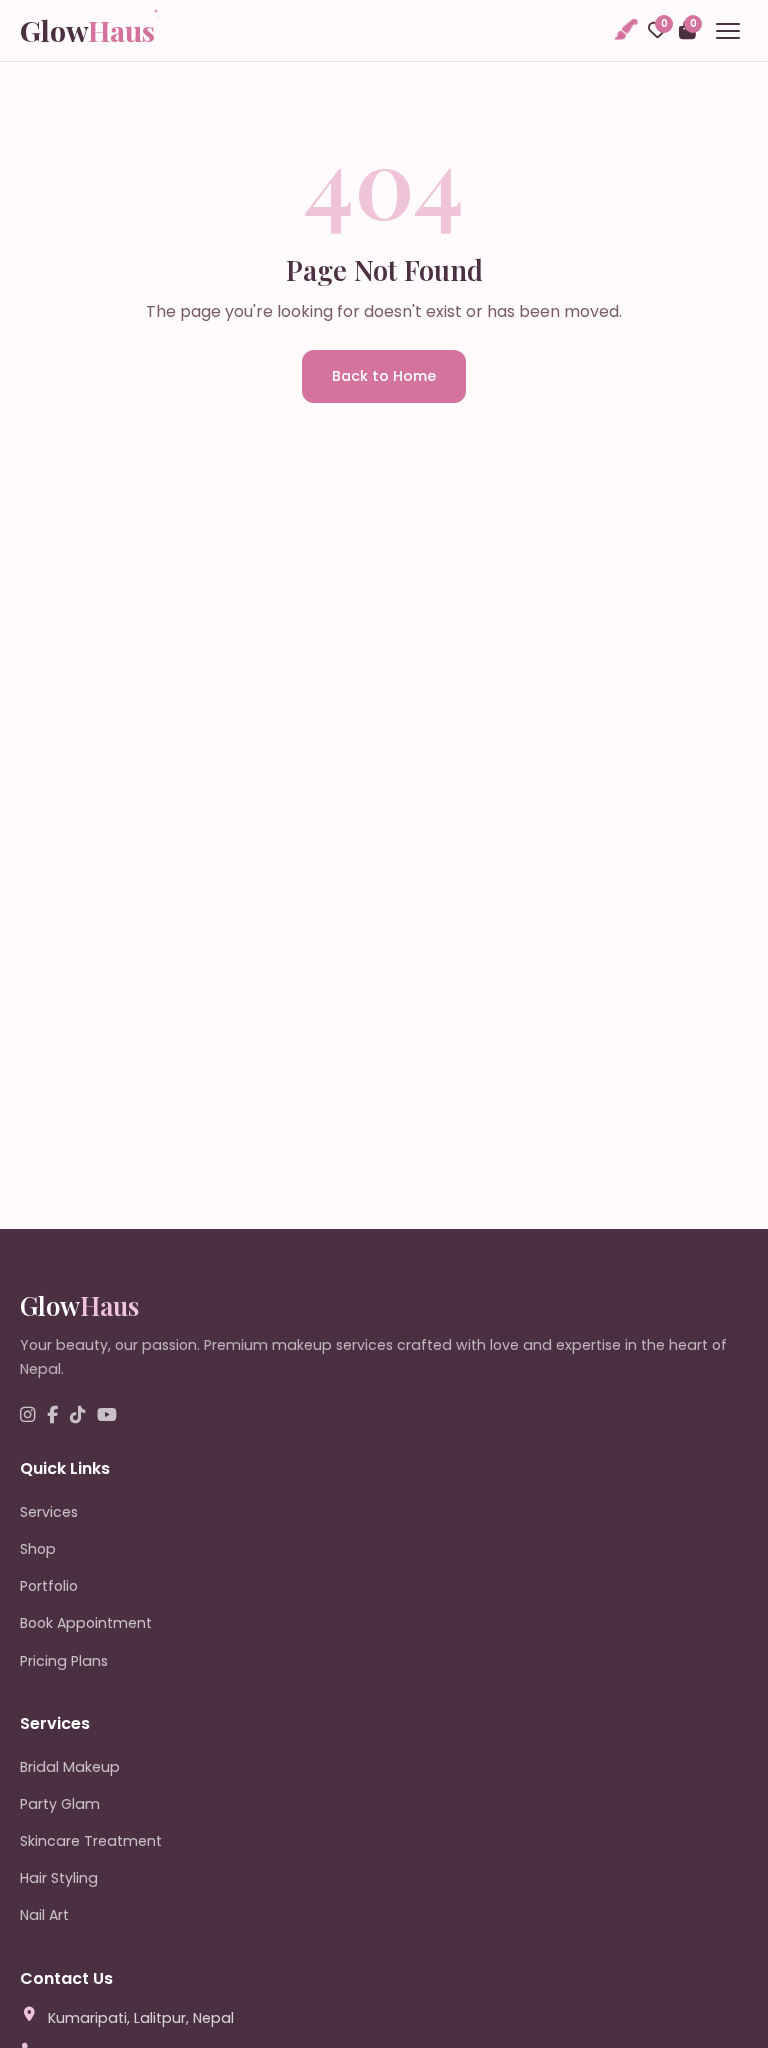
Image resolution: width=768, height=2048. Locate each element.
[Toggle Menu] (728, 31)
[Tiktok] (77, 1415)
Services (49, 1512)
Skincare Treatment (91, 1841)
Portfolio (49, 1586)
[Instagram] (27, 1415)
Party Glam (60, 1804)
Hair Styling (59, 1878)
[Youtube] (107, 1415)
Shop (38, 1549)
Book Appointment (86, 1623)
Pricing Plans (64, 1661)
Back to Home (384, 376)
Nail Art (44, 1915)
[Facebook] (52, 1415)
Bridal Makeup (70, 1767)
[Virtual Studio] (625, 30)
